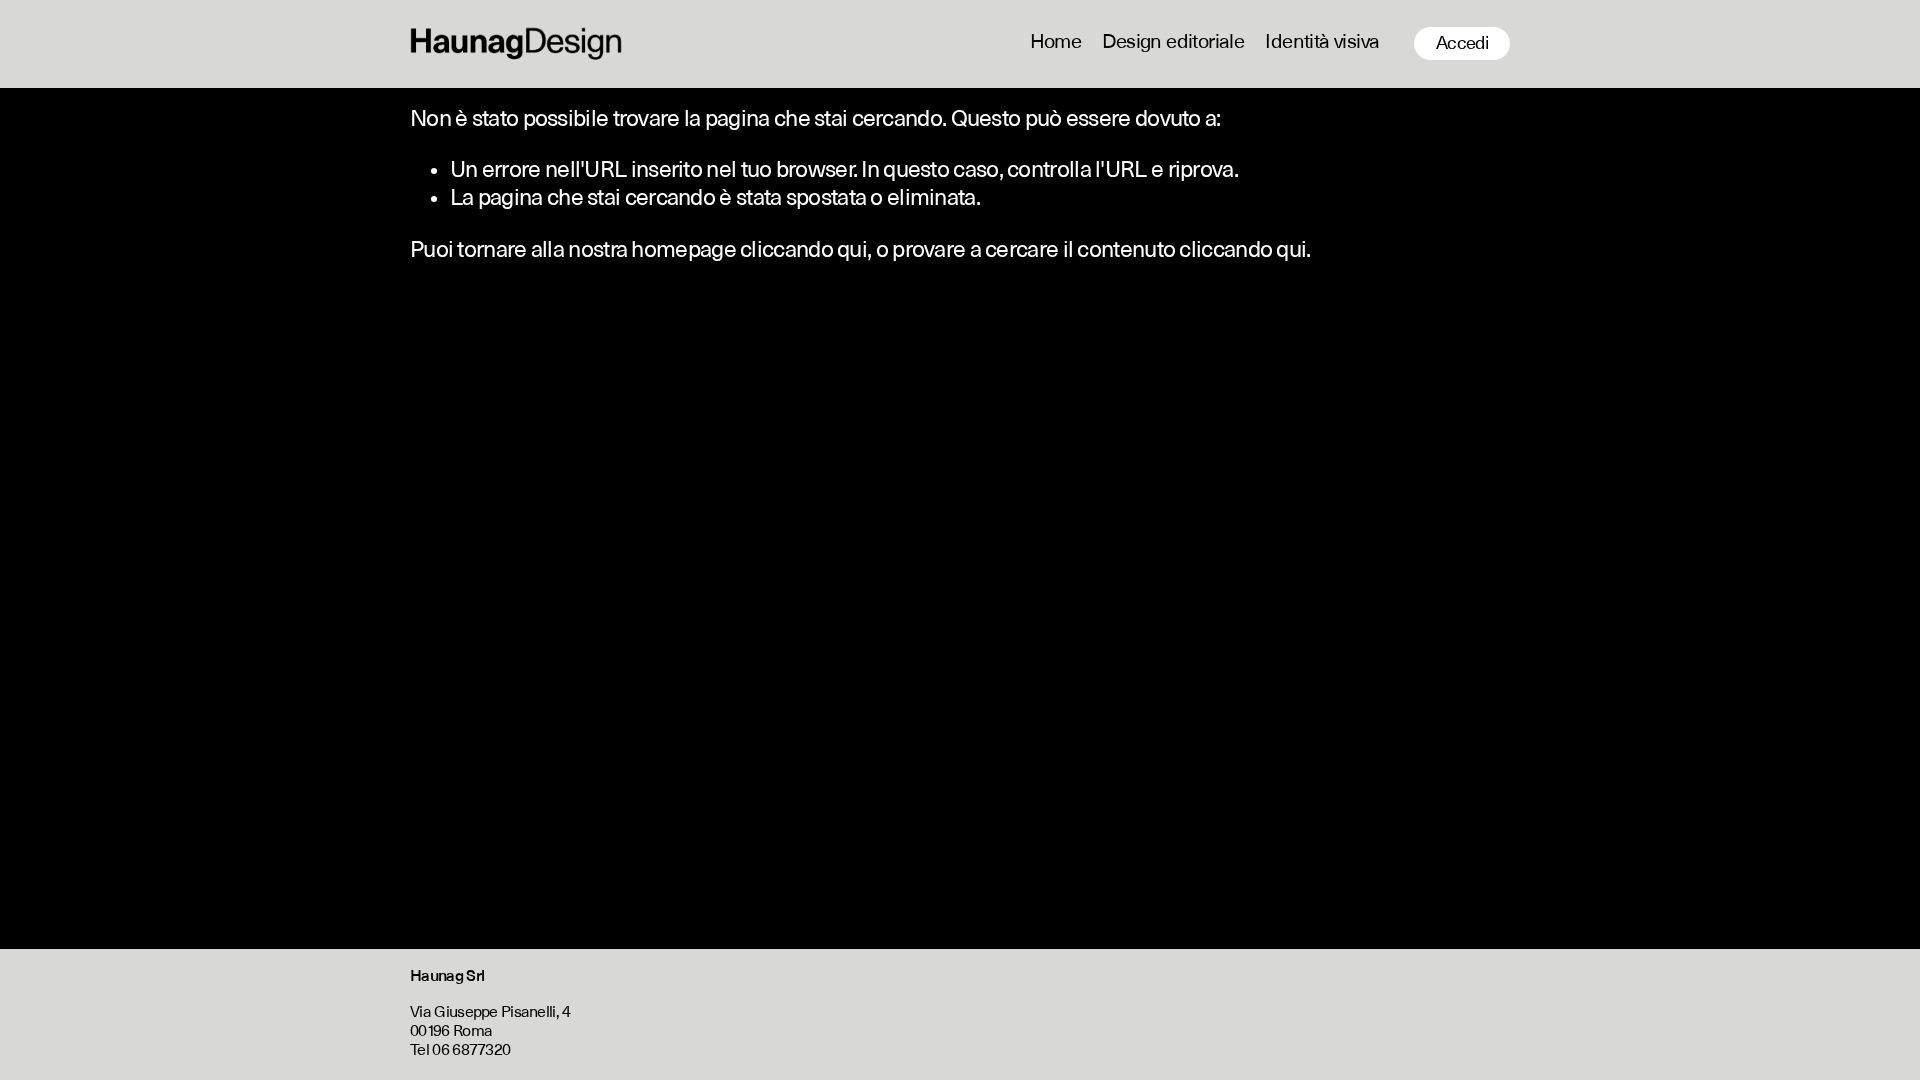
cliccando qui (803, 251)
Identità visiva (1322, 43)
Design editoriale (1173, 43)
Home (1056, 43)
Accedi (1462, 44)
